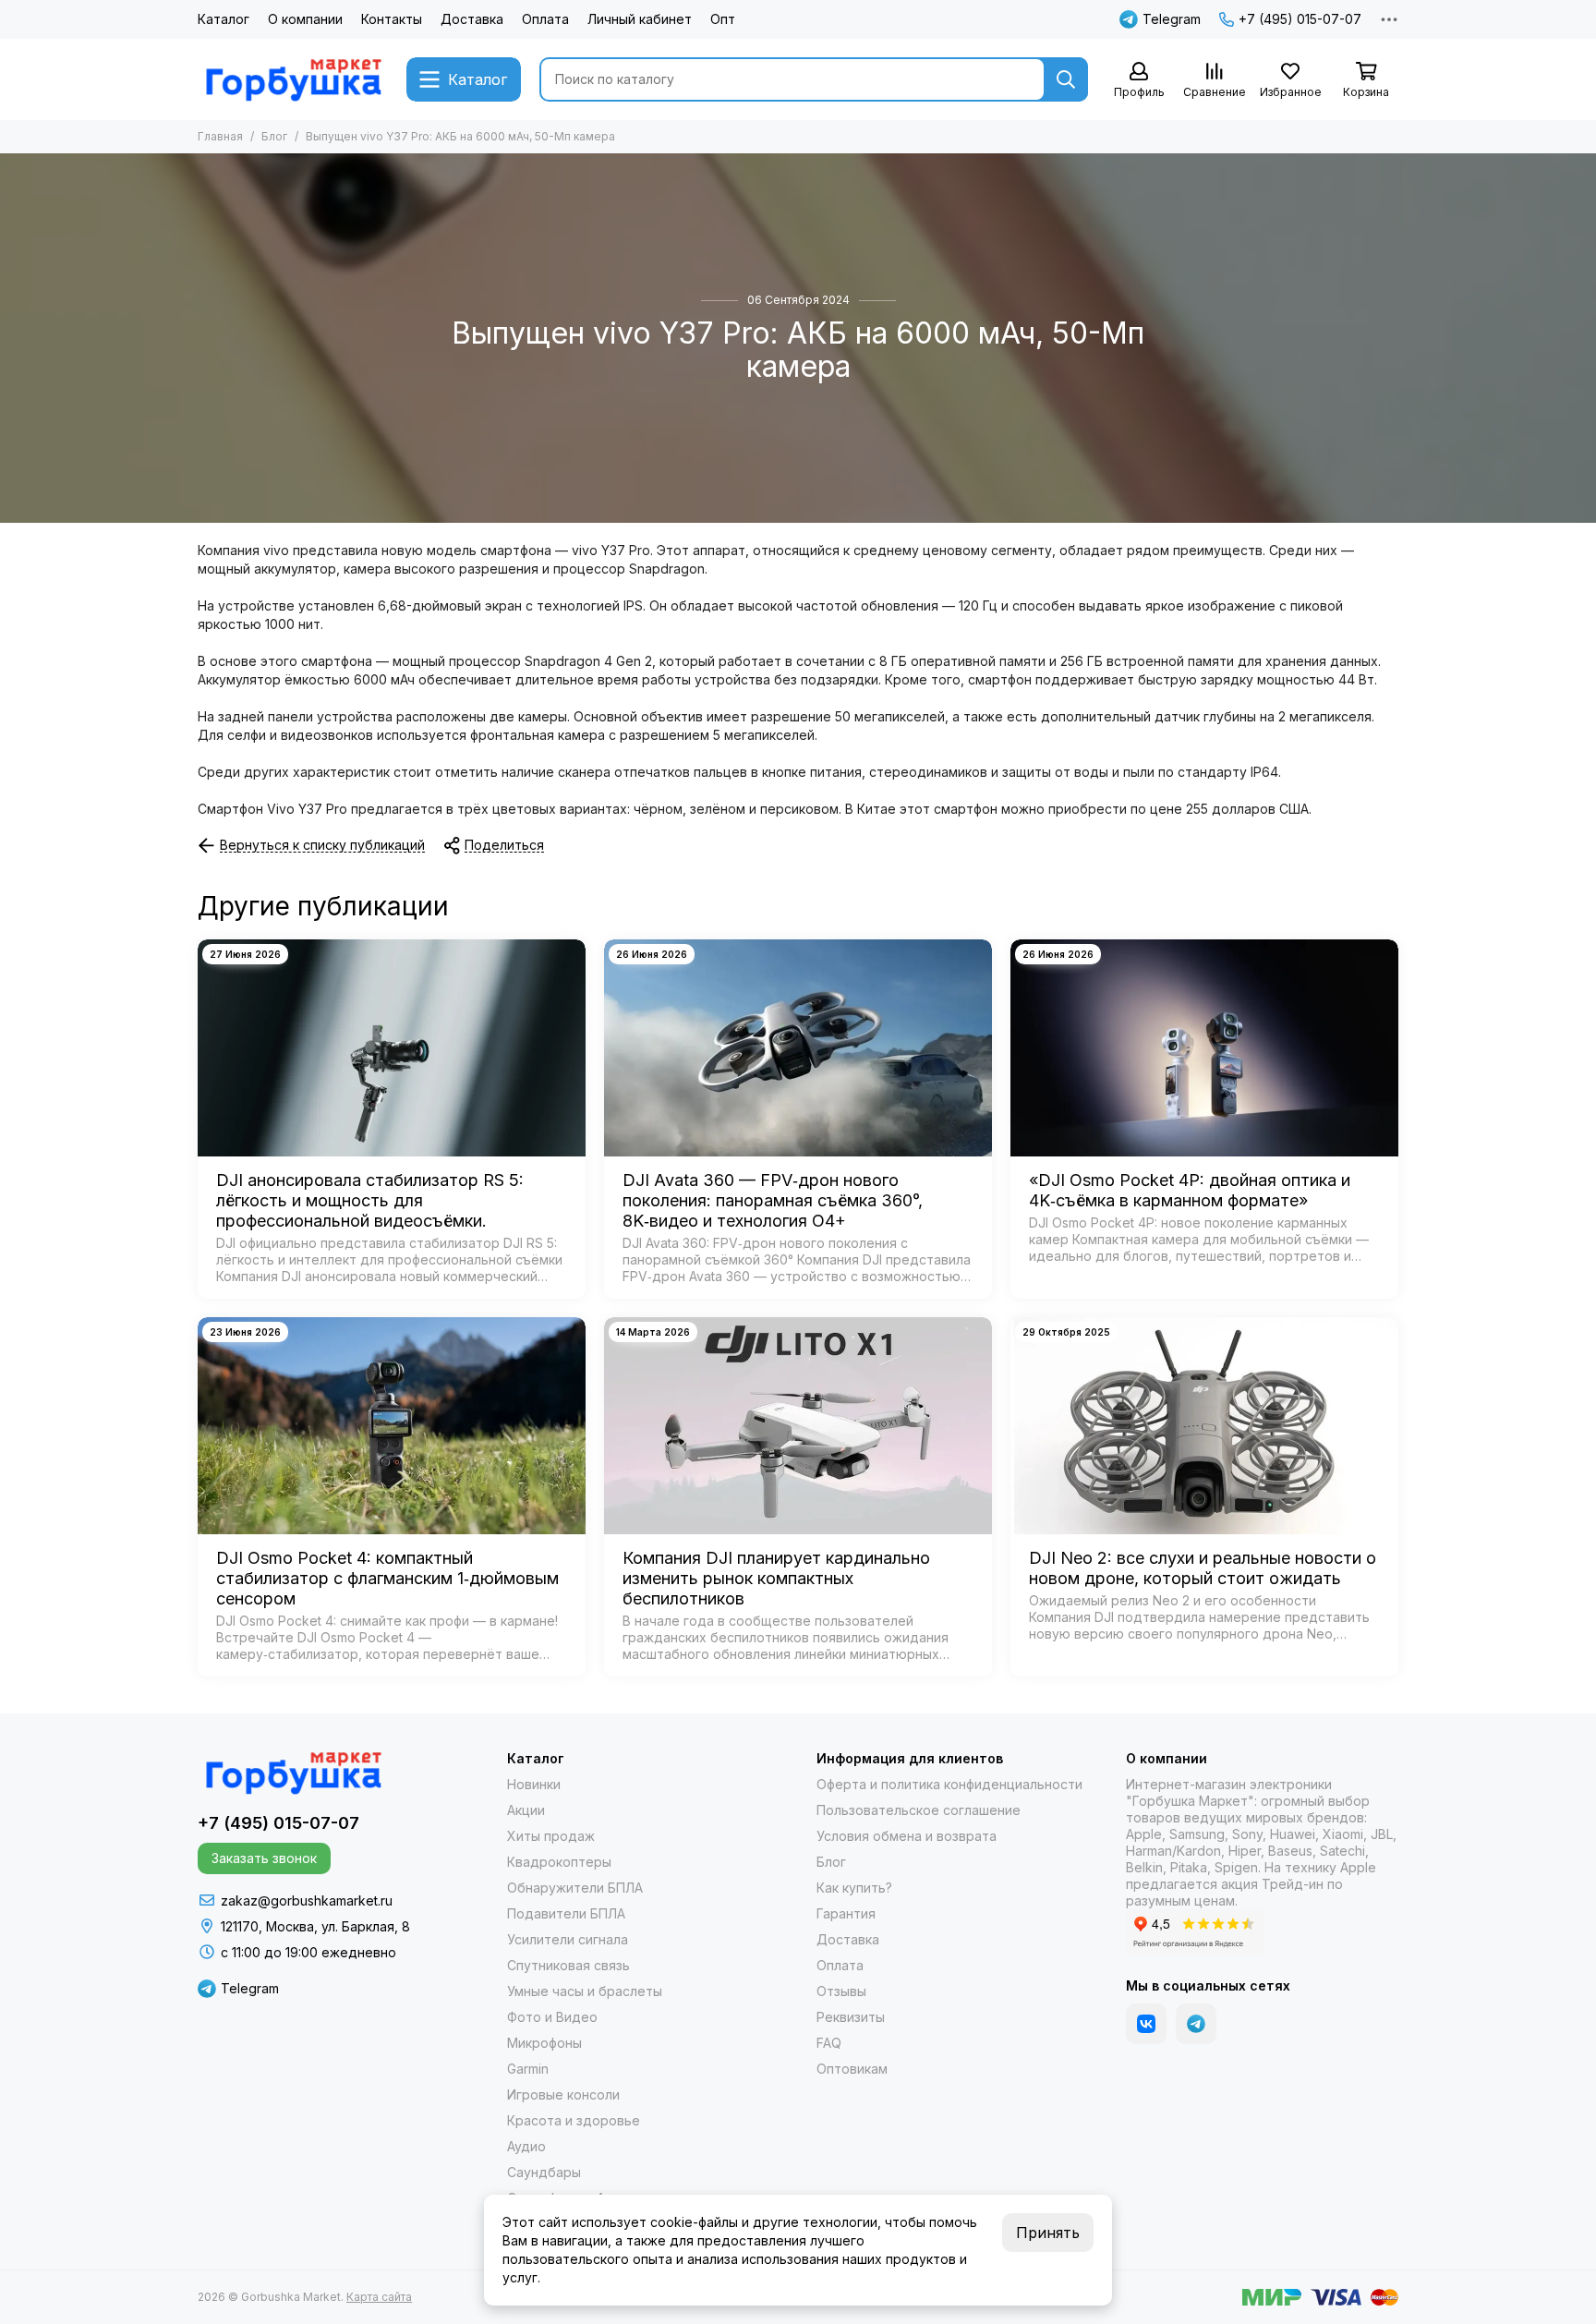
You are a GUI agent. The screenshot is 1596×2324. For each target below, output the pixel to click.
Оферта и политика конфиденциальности (949, 1784)
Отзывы (841, 1991)
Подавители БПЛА (566, 1913)
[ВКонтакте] (1146, 2024)
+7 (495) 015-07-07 (1300, 19)
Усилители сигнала (568, 1939)
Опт (723, 19)
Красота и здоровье (574, 2120)
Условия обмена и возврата (907, 1836)
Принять (1048, 2233)
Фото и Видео (552, 2017)
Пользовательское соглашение (919, 1810)
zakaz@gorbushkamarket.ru (307, 1900)
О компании (305, 19)
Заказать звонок (264, 1858)
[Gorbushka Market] (293, 79)
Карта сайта (379, 2297)
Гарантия (846, 1913)
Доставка (472, 19)
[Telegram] (1196, 2024)
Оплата (545, 19)
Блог (274, 136)
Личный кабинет (640, 19)
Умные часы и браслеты (585, 1991)
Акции (526, 1810)
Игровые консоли (563, 2094)
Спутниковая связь (568, 1965)
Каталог (224, 19)
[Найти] (1066, 79)
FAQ (829, 2043)
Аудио (526, 2146)
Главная (220, 136)
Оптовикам (852, 2069)
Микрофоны (544, 2043)
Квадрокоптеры (559, 1862)
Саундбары (544, 2172)
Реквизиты (851, 2017)
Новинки (534, 1784)
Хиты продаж (551, 1836)
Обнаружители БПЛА (575, 1888)
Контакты (392, 19)
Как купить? (854, 1888)
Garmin (528, 2069)
